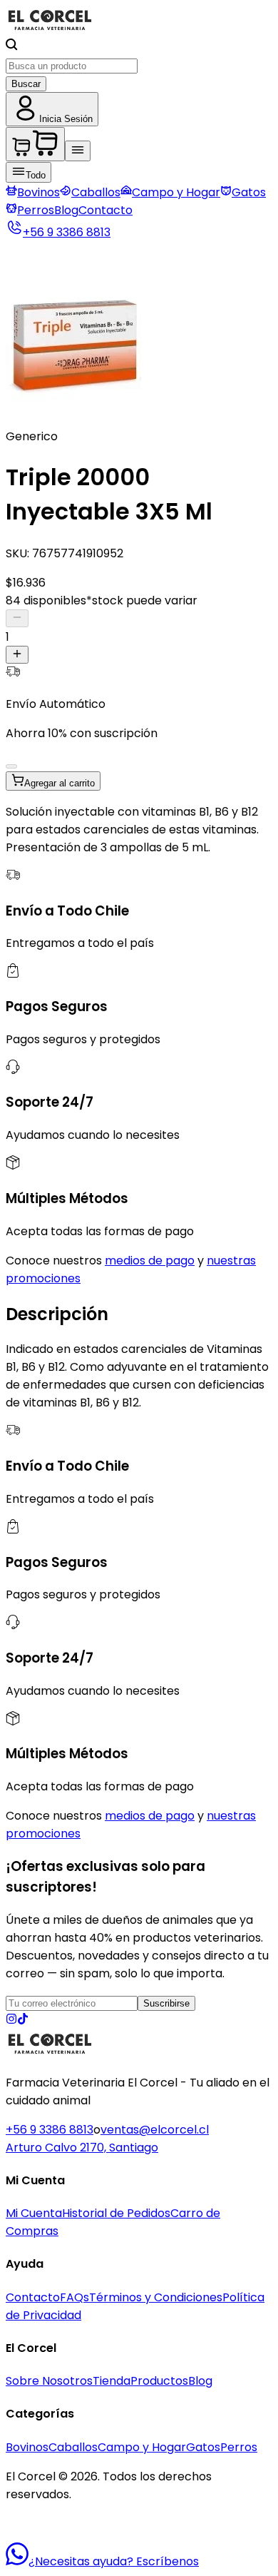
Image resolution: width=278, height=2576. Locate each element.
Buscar (26, 84)
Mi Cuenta (34, 2213)
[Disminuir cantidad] (17, 618)
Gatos (249, 192)
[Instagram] (11, 2020)
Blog (66, 210)
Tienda (112, 2381)
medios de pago (150, 1261)
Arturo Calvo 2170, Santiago (82, 2147)
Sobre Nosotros (49, 2381)
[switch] (11, 766)
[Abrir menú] (78, 151)
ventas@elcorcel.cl (155, 2130)
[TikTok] (23, 2020)
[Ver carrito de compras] (35, 144)
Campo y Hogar (176, 192)
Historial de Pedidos (116, 2213)
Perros (36, 210)
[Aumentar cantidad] (17, 655)
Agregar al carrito (60, 783)
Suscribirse (166, 2003)
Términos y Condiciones (156, 2297)
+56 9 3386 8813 (50, 2130)
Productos (159, 2381)
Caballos (96, 192)
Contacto (105, 210)
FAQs (74, 2297)
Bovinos (38, 192)
